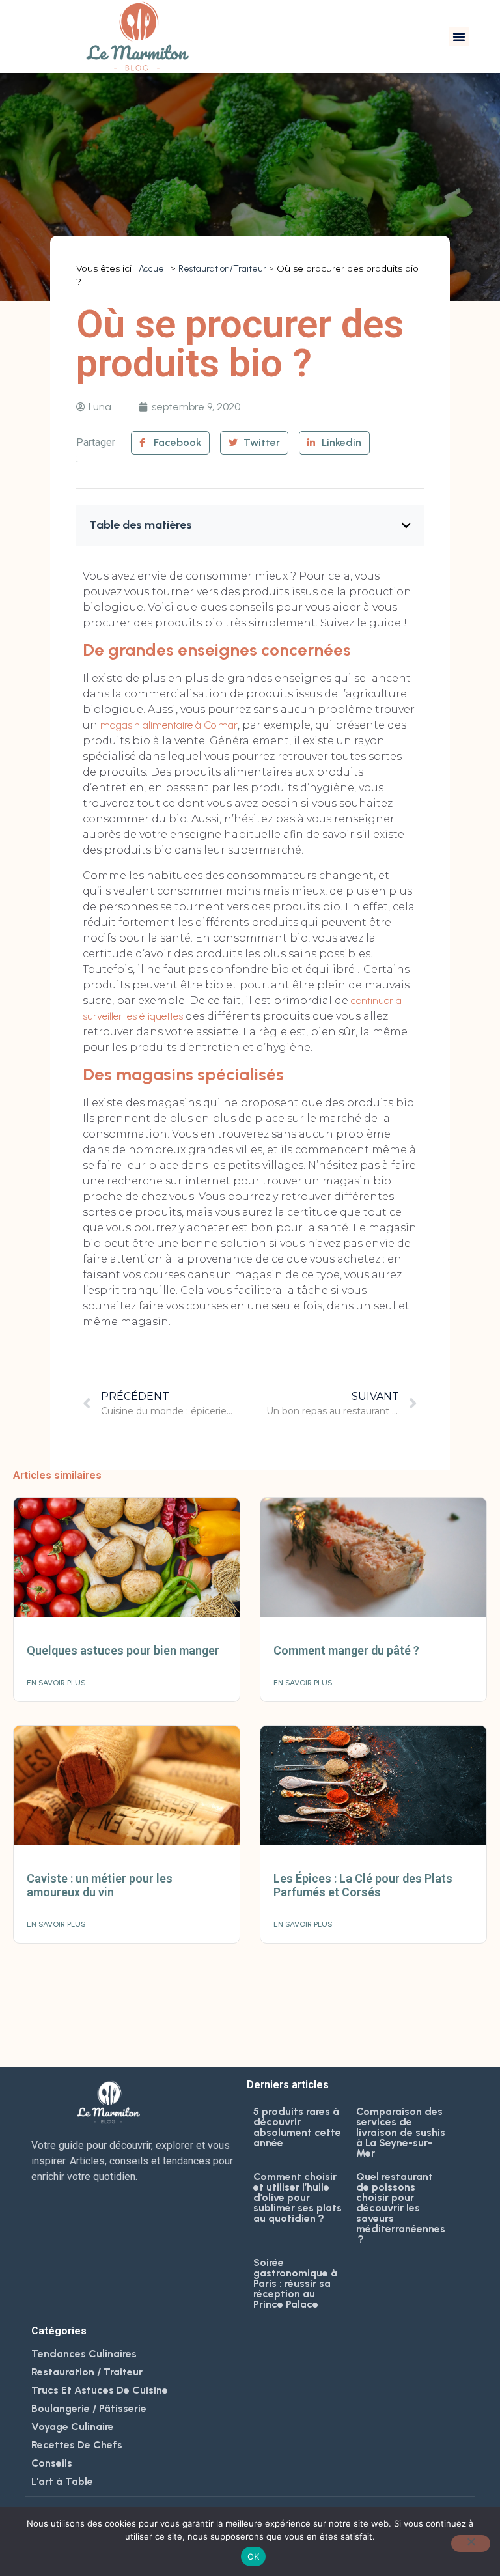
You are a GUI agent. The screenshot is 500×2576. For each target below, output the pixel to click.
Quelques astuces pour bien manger (123, 1650)
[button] (459, 36)
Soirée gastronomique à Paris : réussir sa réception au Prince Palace (295, 2283)
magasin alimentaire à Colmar (169, 725)
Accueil (153, 268)
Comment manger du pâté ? (346, 1650)
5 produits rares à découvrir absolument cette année (297, 2127)
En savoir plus (56, 1683)
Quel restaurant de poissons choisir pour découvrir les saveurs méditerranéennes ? (401, 2208)
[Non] (471, 2543)
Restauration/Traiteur (222, 268)
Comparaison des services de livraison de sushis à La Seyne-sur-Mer (401, 2132)
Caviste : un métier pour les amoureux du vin (100, 1885)
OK (254, 2556)
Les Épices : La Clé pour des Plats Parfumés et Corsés (363, 1885)
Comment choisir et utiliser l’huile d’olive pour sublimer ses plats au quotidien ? (298, 2197)
